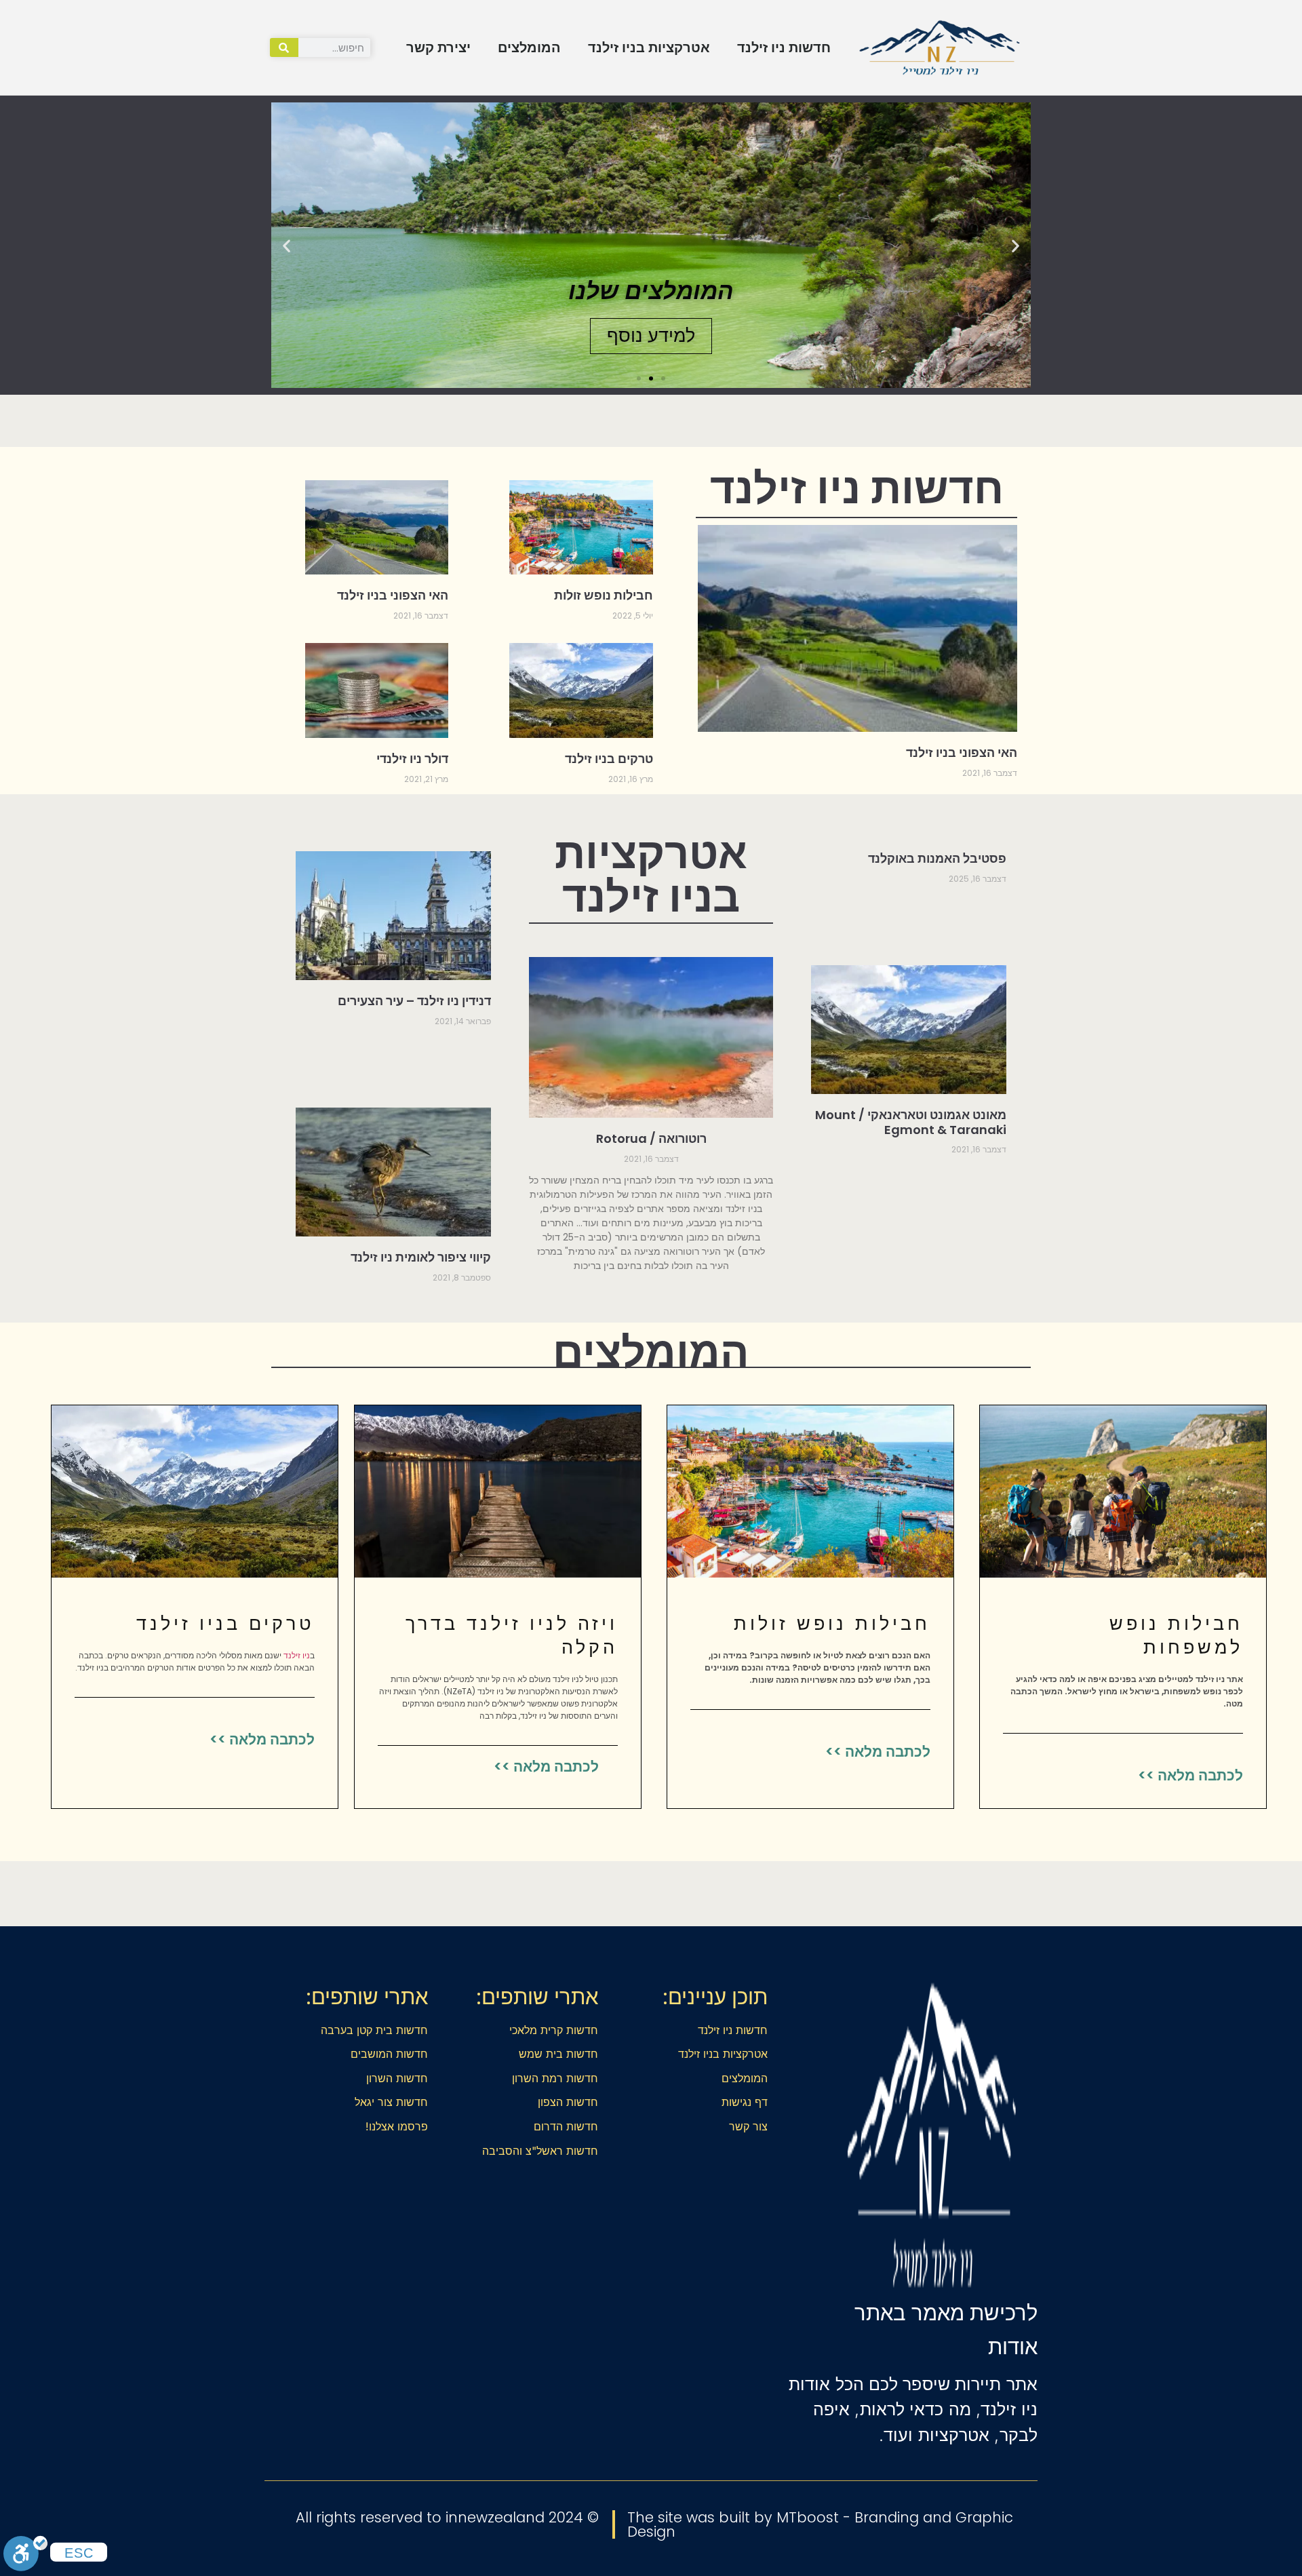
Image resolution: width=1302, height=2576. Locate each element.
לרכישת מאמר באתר (946, 2313)
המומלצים (529, 47)
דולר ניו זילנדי (412, 759)
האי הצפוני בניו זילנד (962, 753)
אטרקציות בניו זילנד (649, 47)
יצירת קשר (438, 47)
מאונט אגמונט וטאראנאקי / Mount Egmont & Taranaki (911, 1122)
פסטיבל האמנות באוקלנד (937, 858)
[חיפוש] (284, 47)
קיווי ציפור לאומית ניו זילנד (421, 1257)
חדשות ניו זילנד (784, 47)
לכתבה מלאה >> (1190, 1775)
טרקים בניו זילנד (609, 759)
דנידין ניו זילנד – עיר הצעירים (414, 1001)
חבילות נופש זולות (604, 595)
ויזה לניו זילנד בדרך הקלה (512, 1635)
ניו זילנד (297, 1655)
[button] (1015, 245)
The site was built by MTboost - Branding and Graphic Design (820, 2524)
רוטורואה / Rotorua (651, 1138)
